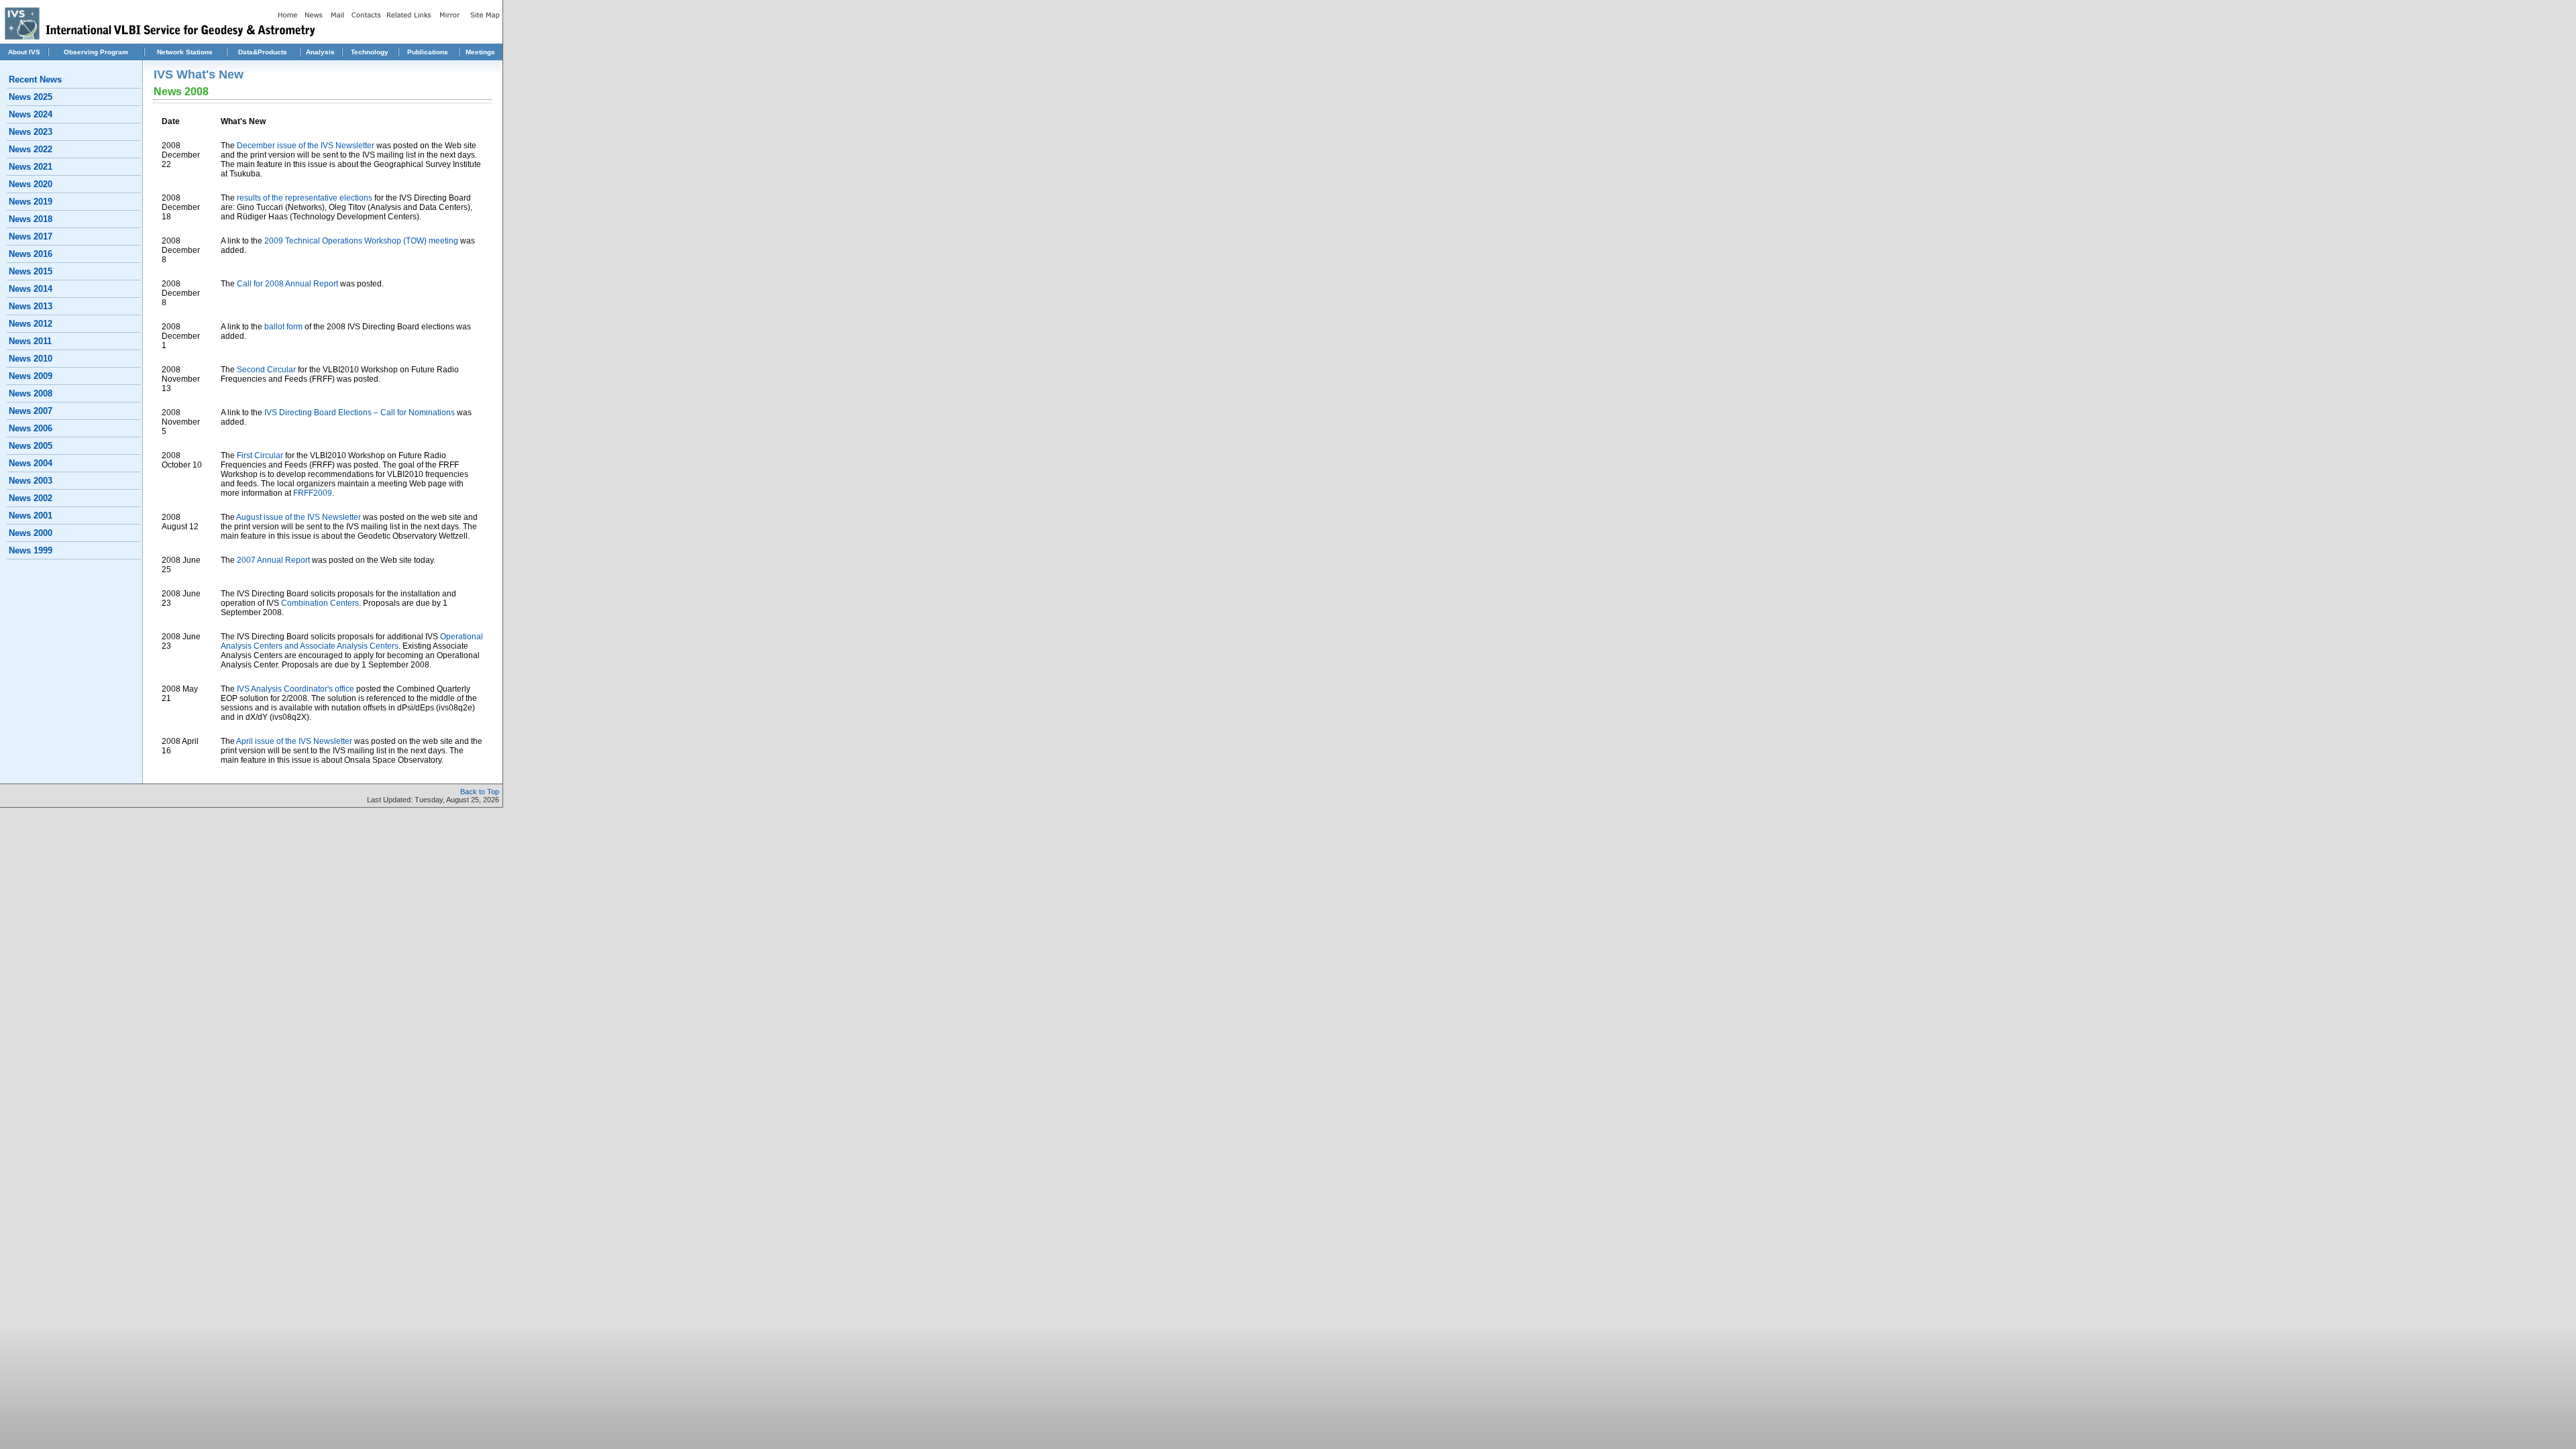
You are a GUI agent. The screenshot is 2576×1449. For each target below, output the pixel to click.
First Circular (260, 455)
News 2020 (31, 184)
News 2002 (31, 498)
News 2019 (31, 202)
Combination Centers (320, 603)
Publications (428, 52)
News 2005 (31, 446)
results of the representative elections (305, 198)
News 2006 (31, 428)
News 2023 (31, 132)
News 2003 (31, 481)
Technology (370, 52)
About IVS (24, 52)
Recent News (35, 79)
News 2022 (31, 149)
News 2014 (31, 289)
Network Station (183, 52)
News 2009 (31, 376)
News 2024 (31, 114)
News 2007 (31, 411)
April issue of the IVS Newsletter (294, 741)
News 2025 (31, 97)
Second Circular (266, 370)
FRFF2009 (313, 493)
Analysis (320, 52)
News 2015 (31, 271)
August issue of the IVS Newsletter (299, 517)
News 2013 (31, 306)
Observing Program (96, 52)
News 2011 (30, 341)
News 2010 (31, 359)
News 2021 (31, 167)
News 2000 (31, 533)
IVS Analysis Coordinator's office (296, 689)
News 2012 (31, 324)
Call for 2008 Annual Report (288, 284)
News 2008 (31, 393)
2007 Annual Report (273, 560)
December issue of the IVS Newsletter (306, 146)
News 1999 (31, 550)
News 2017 (31, 236)
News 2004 (31, 463)
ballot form (284, 327)
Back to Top (480, 792)
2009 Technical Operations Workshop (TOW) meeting (361, 241)
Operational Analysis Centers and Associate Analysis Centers (352, 641)
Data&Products (263, 52)
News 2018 (31, 219)
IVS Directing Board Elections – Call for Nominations (360, 413)
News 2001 (31, 516)
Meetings (480, 52)
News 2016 (31, 254)
